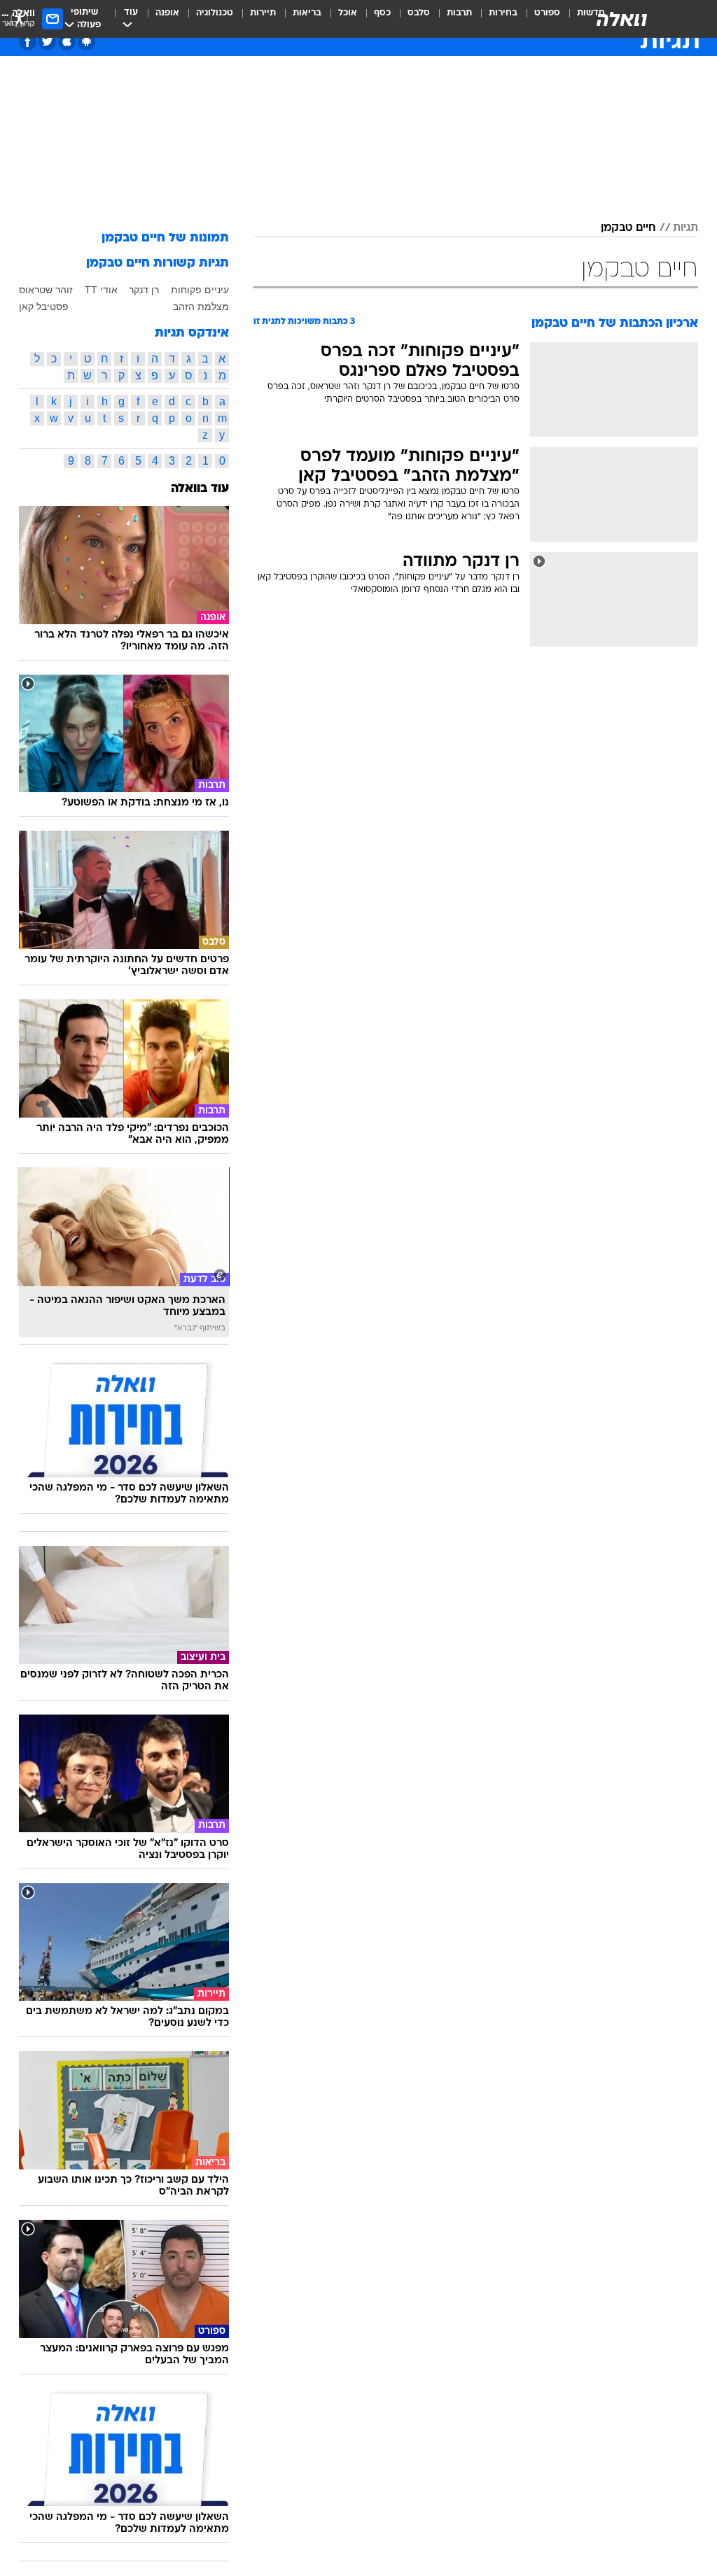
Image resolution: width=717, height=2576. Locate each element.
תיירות (263, 13)
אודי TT (101, 290)
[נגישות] (19, 19)
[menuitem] (539, 19)
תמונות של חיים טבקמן (165, 238)
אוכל (348, 13)
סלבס (419, 13)
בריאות (307, 13)
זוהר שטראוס (46, 290)
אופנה (167, 13)
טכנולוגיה (215, 13)
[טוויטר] (47, 42)
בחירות (503, 13)
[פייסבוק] (28, 42)
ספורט (547, 13)
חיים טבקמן (628, 228)
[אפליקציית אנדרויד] (86, 42)
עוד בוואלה (200, 489)
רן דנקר (144, 290)
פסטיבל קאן (44, 307)
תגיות (685, 228)
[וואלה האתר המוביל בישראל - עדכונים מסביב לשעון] (622, 19)
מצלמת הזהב (201, 307)
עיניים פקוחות (200, 290)
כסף (382, 13)
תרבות (459, 13)
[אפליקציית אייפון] (67, 42)
